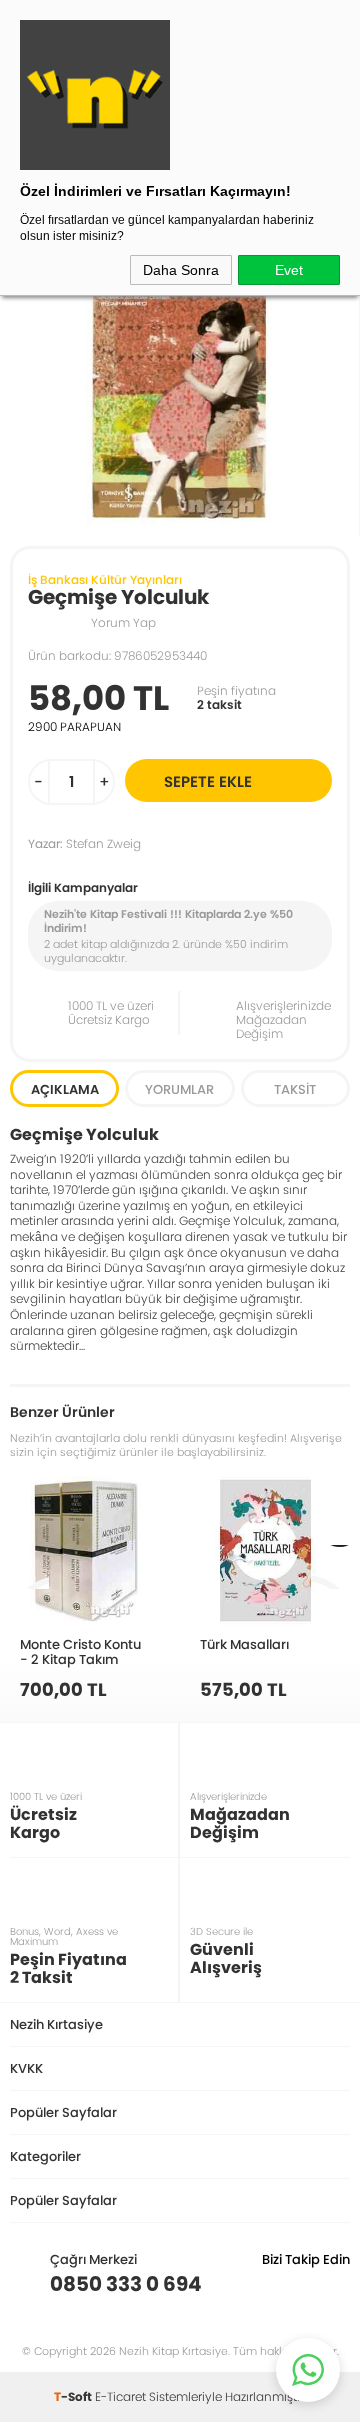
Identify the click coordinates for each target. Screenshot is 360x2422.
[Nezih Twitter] (303, 2284)
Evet (289, 270)
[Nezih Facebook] (334, 2284)
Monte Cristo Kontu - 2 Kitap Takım (80, 1651)
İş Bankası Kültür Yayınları (105, 579)
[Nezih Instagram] (272, 2284)
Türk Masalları (244, 1644)
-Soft (74, 2396)
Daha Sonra (181, 270)
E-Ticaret (120, 2396)
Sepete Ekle (208, 781)
